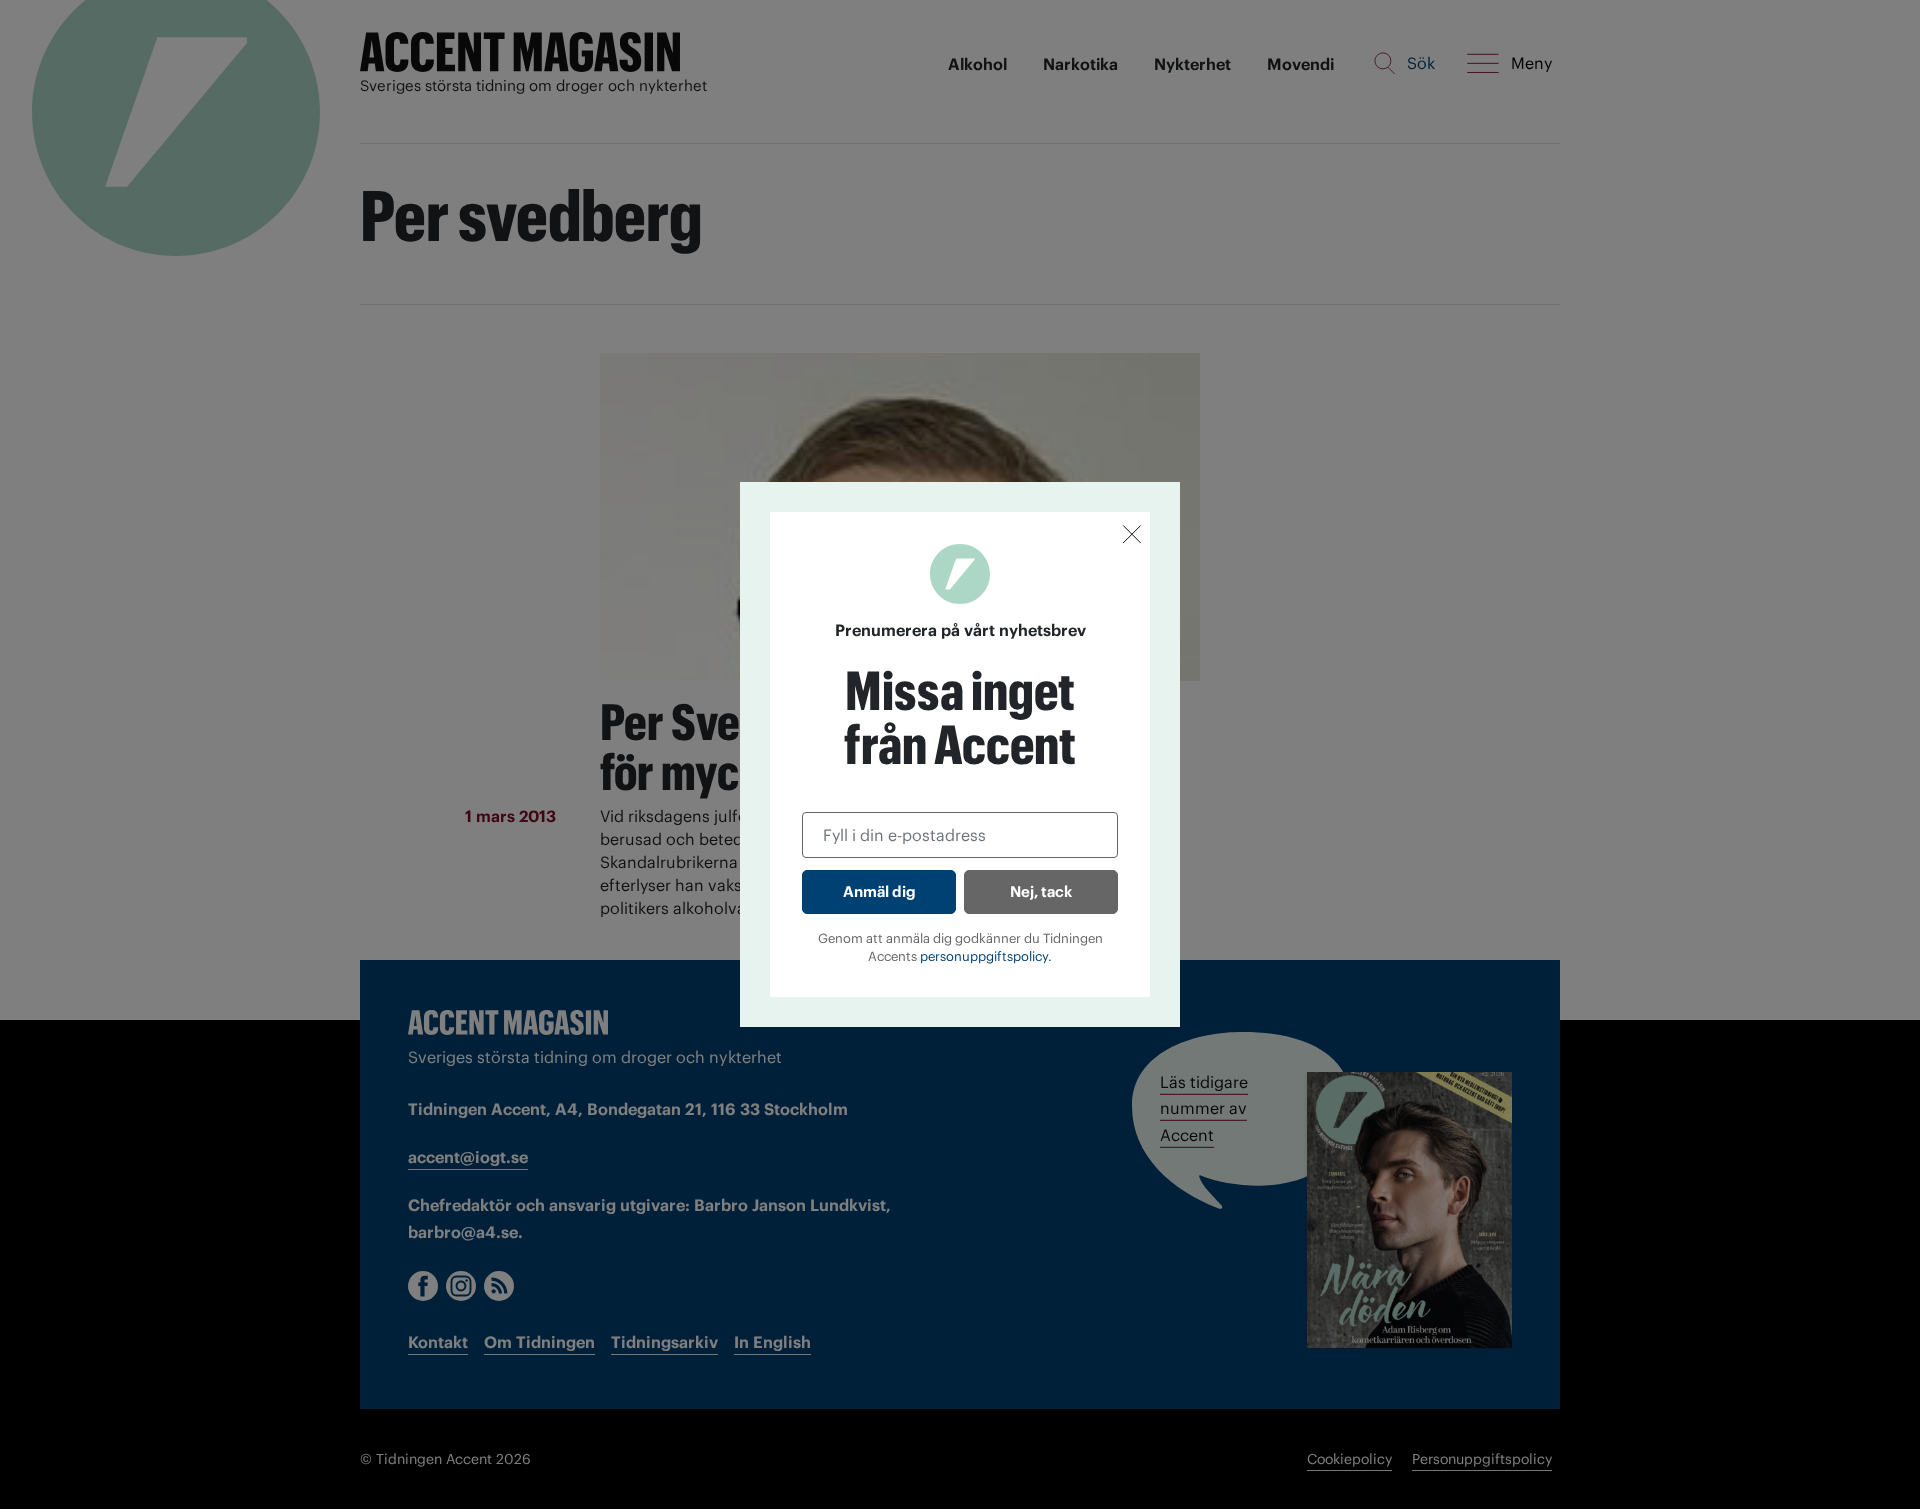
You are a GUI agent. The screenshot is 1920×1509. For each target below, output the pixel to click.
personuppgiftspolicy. (986, 956)
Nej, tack (1041, 891)
